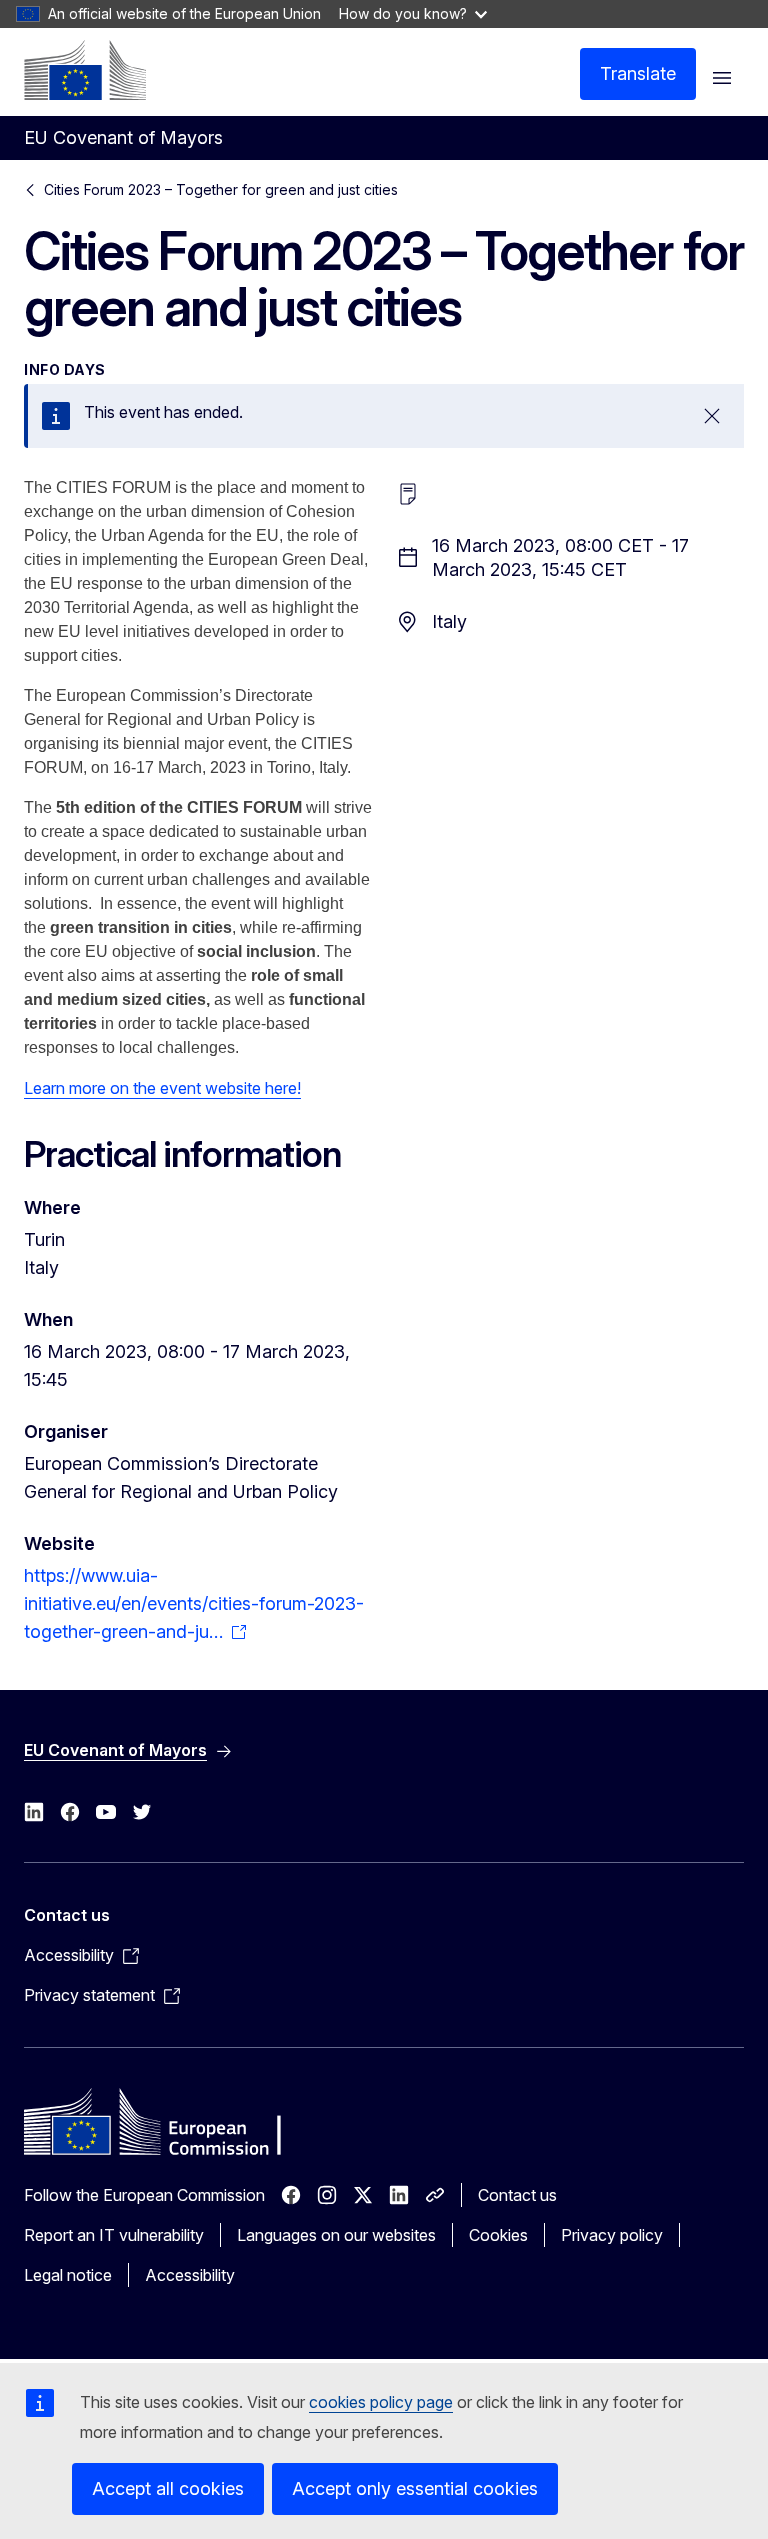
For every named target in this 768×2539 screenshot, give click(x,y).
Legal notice (68, 2275)
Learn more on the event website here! (162, 1088)
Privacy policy (612, 2235)
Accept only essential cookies (415, 2488)
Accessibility (190, 2275)
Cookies (498, 2235)
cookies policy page (381, 2402)
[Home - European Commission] (85, 70)
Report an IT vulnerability (114, 2235)
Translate (638, 73)
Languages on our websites (336, 2235)
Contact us (517, 2195)
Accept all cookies (168, 2488)
